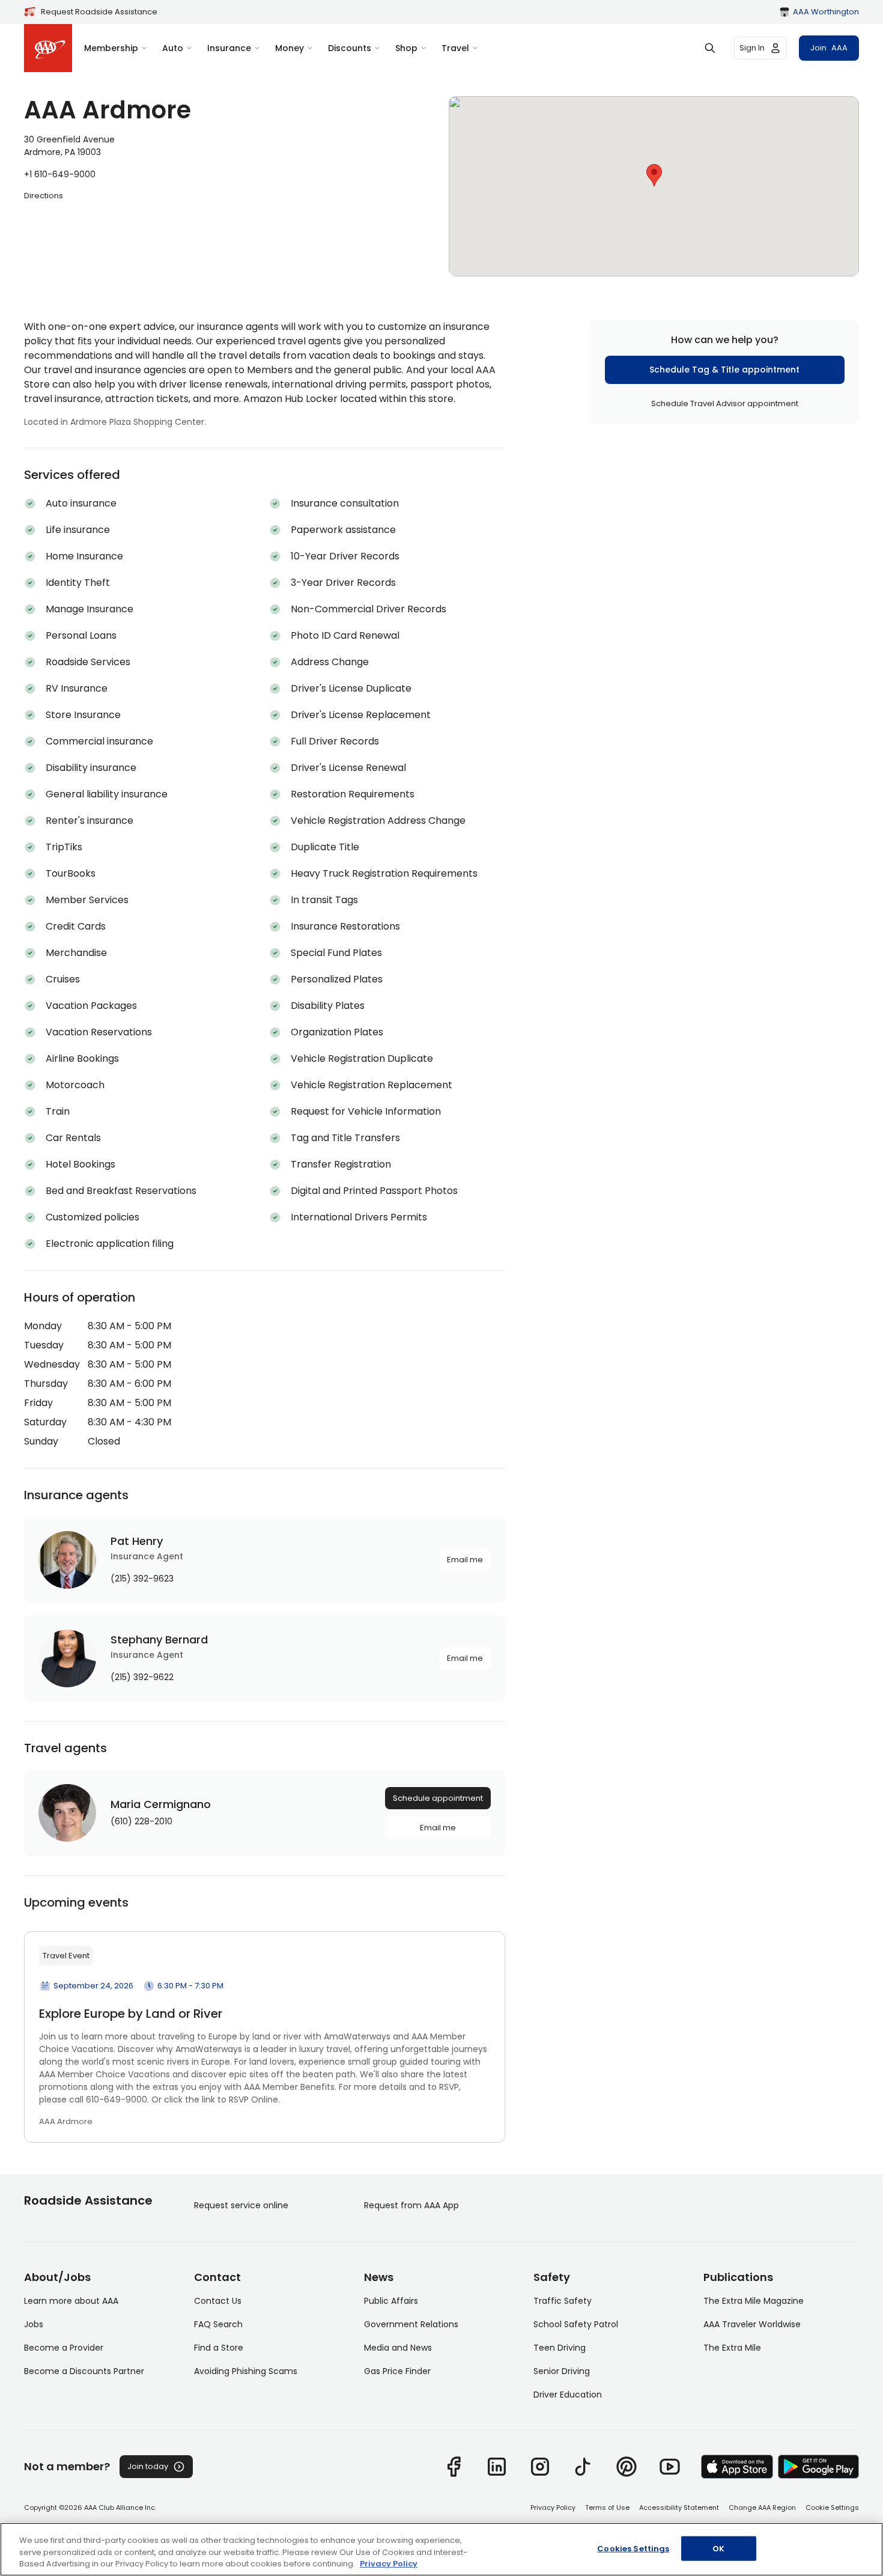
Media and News (398, 2348)
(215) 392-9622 (142, 1677)
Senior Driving (562, 2371)
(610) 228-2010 (141, 1821)
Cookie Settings (832, 2507)
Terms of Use (607, 2507)
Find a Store (219, 2348)
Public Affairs (391, 2301)
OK (718, 2548)
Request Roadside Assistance (99, 12)
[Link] (454, 2467)
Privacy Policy (553, 2507)
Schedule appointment (438, 1798)
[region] (441, 2549)
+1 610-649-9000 (60, 174)
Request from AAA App (411, 2205)
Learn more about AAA (71, 2301)
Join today (148, 2466)
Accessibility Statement (679, 2507)
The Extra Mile (732, 2348)
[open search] (710, 48)
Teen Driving (560, 2348)
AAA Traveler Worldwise (752, 2324)
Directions (44, 196)
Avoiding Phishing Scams (246, 2371)
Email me (465, 1560)
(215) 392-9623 (142, 1579)
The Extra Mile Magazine (754, 2301)
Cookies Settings (633, 2548)
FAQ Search (218, 2324)
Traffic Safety (563, 2301)
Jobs (34, 2324)
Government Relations (411, 2324)
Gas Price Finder (397, 2371)
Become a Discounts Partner (84, 2371)
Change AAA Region (762, 2507)
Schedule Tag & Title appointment (724, 369)
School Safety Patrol (576, 2324)
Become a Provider (64, 2348)
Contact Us (218, 2301)
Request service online (241, 2205)
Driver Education (568, 2395)
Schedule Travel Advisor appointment (725, 403)
